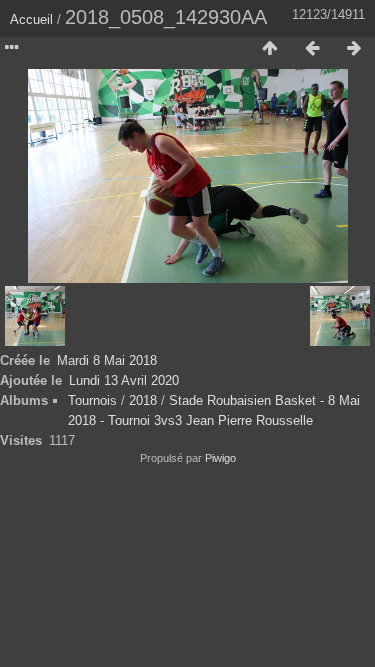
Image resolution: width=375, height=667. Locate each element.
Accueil (31, 19)
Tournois (92, 400)
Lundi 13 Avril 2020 (124, 380)
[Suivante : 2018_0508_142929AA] (354, 49)
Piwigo (220, 458)
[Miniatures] (270, 49)
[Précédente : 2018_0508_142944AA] (312, 49)
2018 (143, 400)
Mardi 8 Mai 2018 (107, 360)
